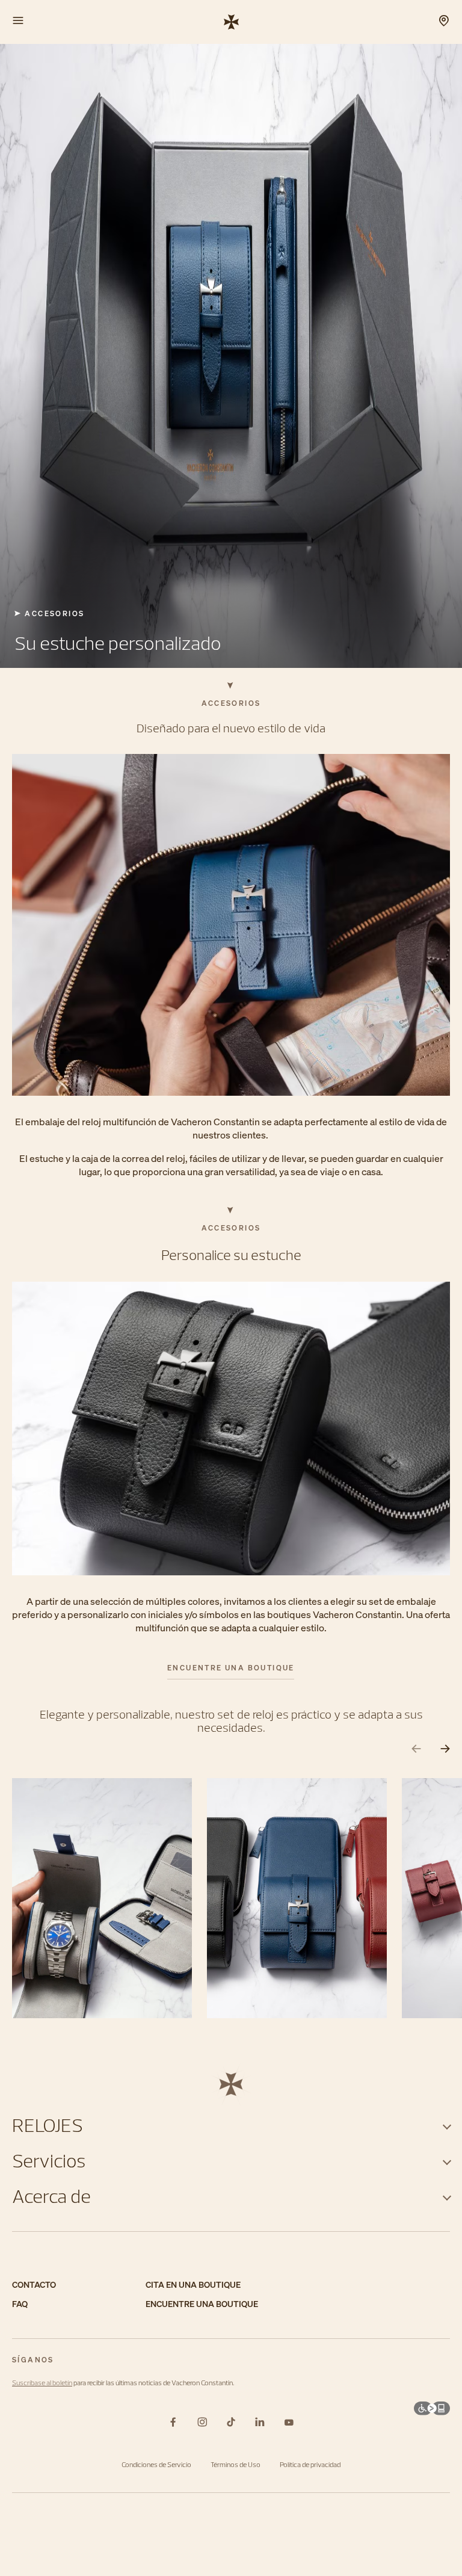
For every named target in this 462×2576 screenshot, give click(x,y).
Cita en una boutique (193, 2285)
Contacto (34, 2285)
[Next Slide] (445, 1749)
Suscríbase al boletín (42, 2383)
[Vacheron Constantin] (231, 21)
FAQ (20, 2304)
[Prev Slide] (416, 1749)
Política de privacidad (310, 2464)
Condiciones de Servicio (156, 2464)
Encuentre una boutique (231, 1668)
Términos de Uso (236, 2464)
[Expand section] (447, 2125)
